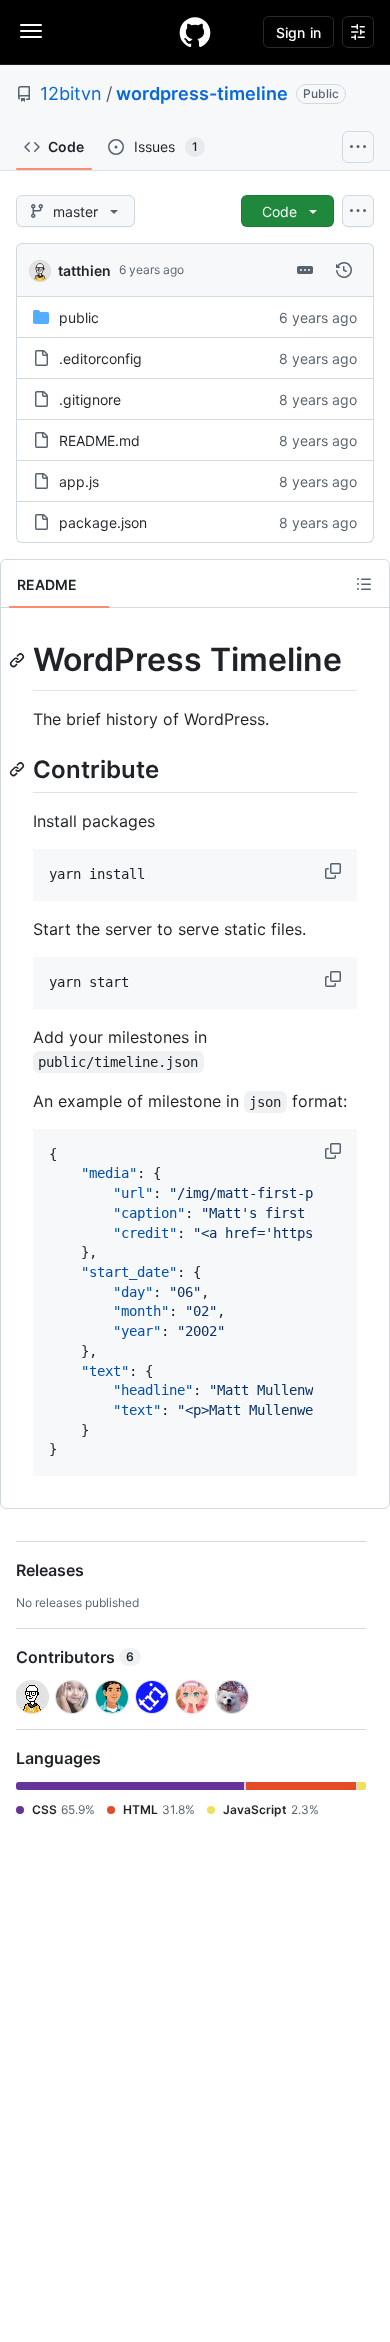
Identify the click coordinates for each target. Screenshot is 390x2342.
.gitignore (90, 399)
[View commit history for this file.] (344, 270)
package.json (103, 522)
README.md (99, 440)
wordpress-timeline (202, 93)
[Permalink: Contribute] (19, 769)
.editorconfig (100, 358)
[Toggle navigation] (31, 31)
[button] (335, 871)
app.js (79, 481)
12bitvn (71, 93)
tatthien (84, 270)
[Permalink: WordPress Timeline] (19, 660)
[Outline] (364, 584)
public (79, 317)
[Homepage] (195, 32)
